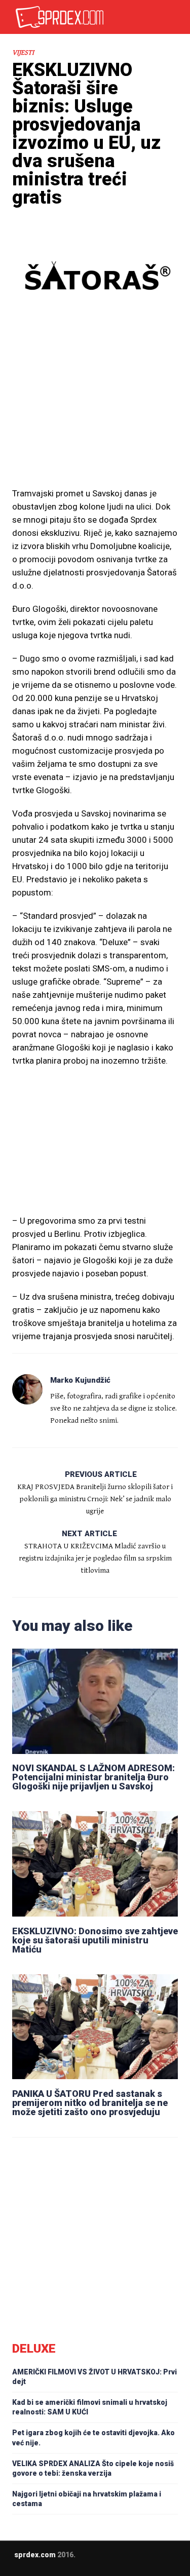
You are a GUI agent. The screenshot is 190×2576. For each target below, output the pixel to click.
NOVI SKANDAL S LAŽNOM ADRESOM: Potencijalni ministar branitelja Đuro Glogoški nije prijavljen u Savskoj (93, 1777)
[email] (79, 2562)
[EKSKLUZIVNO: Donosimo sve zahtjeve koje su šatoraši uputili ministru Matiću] (95, 1864)
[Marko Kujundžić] (27, 1389)
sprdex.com (35, 2555)
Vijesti (23, 53)
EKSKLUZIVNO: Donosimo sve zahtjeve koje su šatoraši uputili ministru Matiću (95, 1940)
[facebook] (99, 2562)
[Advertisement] (95, 413)
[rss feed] (119, 2562)
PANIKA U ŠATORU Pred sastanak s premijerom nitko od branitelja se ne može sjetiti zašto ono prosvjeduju (90, 2103)
